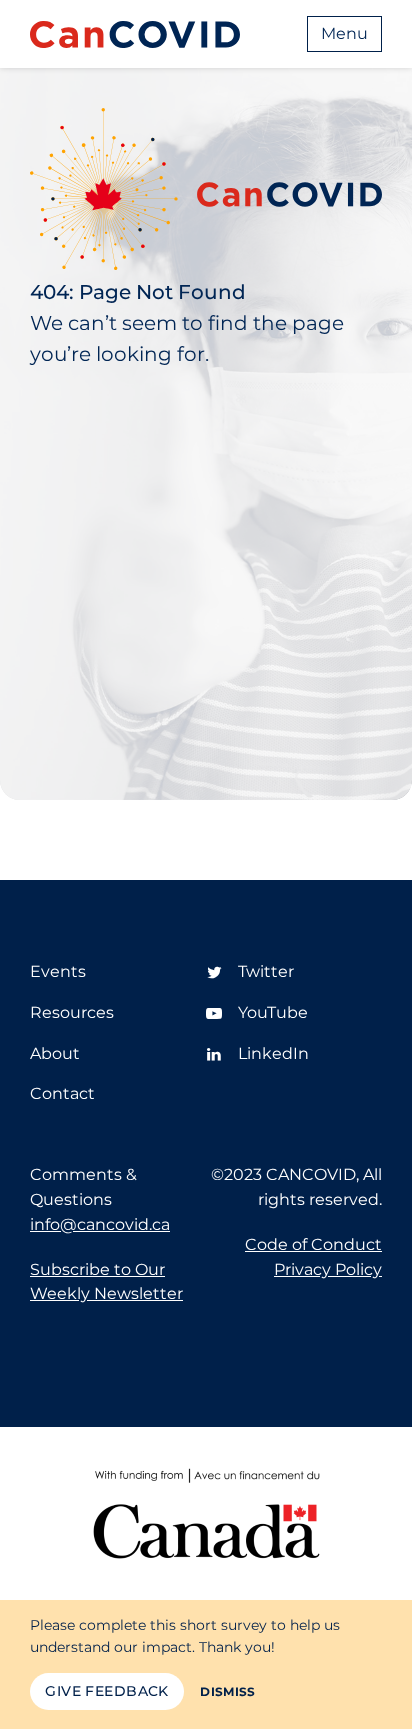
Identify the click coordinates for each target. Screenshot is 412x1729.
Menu (344, 33)
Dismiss (228, 1691)
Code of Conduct (313, 1244)
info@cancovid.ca (100, 1224)
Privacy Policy (328, 1269)
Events (58, 971)
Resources (72, 1012)
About (55, 1053)
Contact (62, 1093)
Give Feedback (106, 1691)
